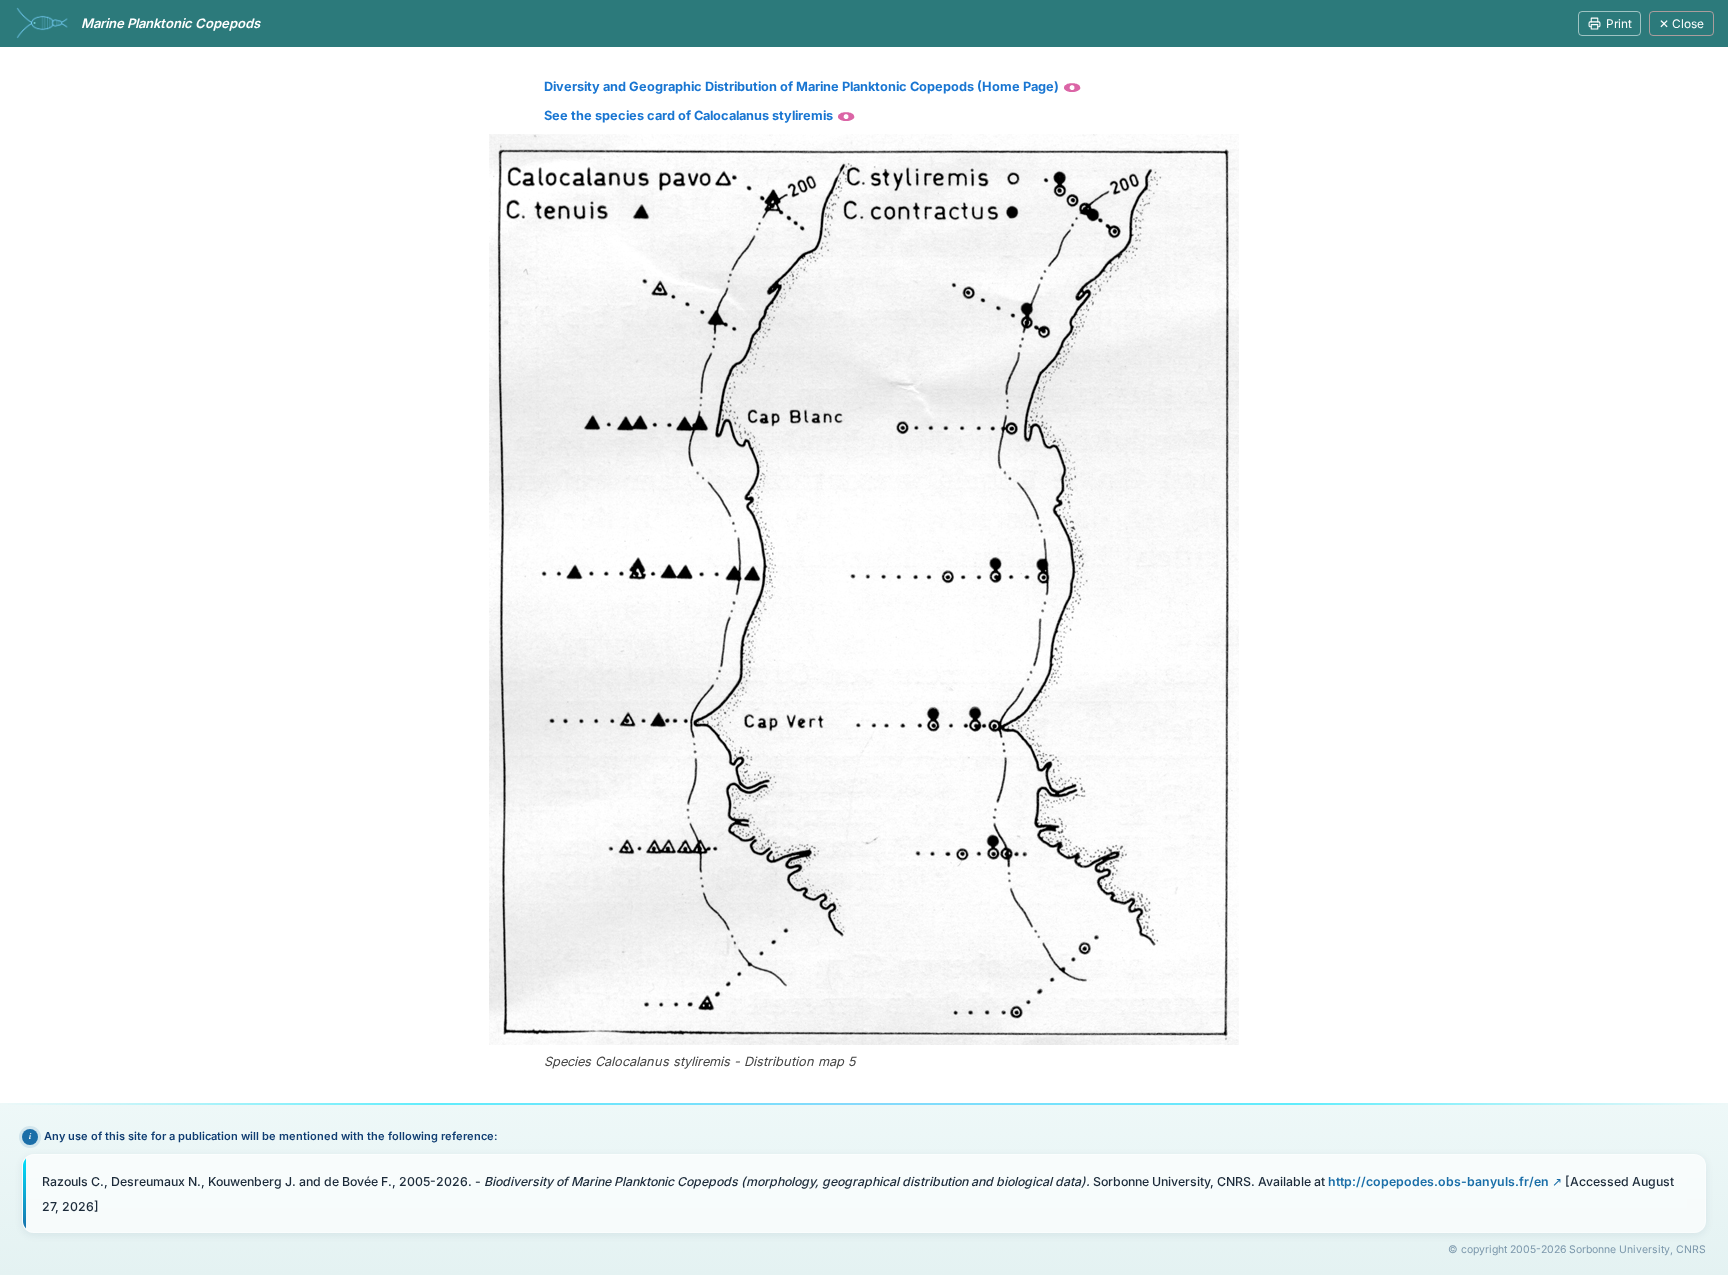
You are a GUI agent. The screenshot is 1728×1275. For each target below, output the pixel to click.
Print (1619, 23)
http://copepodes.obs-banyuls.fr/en (1438, 1181)
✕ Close (1681, 23)
